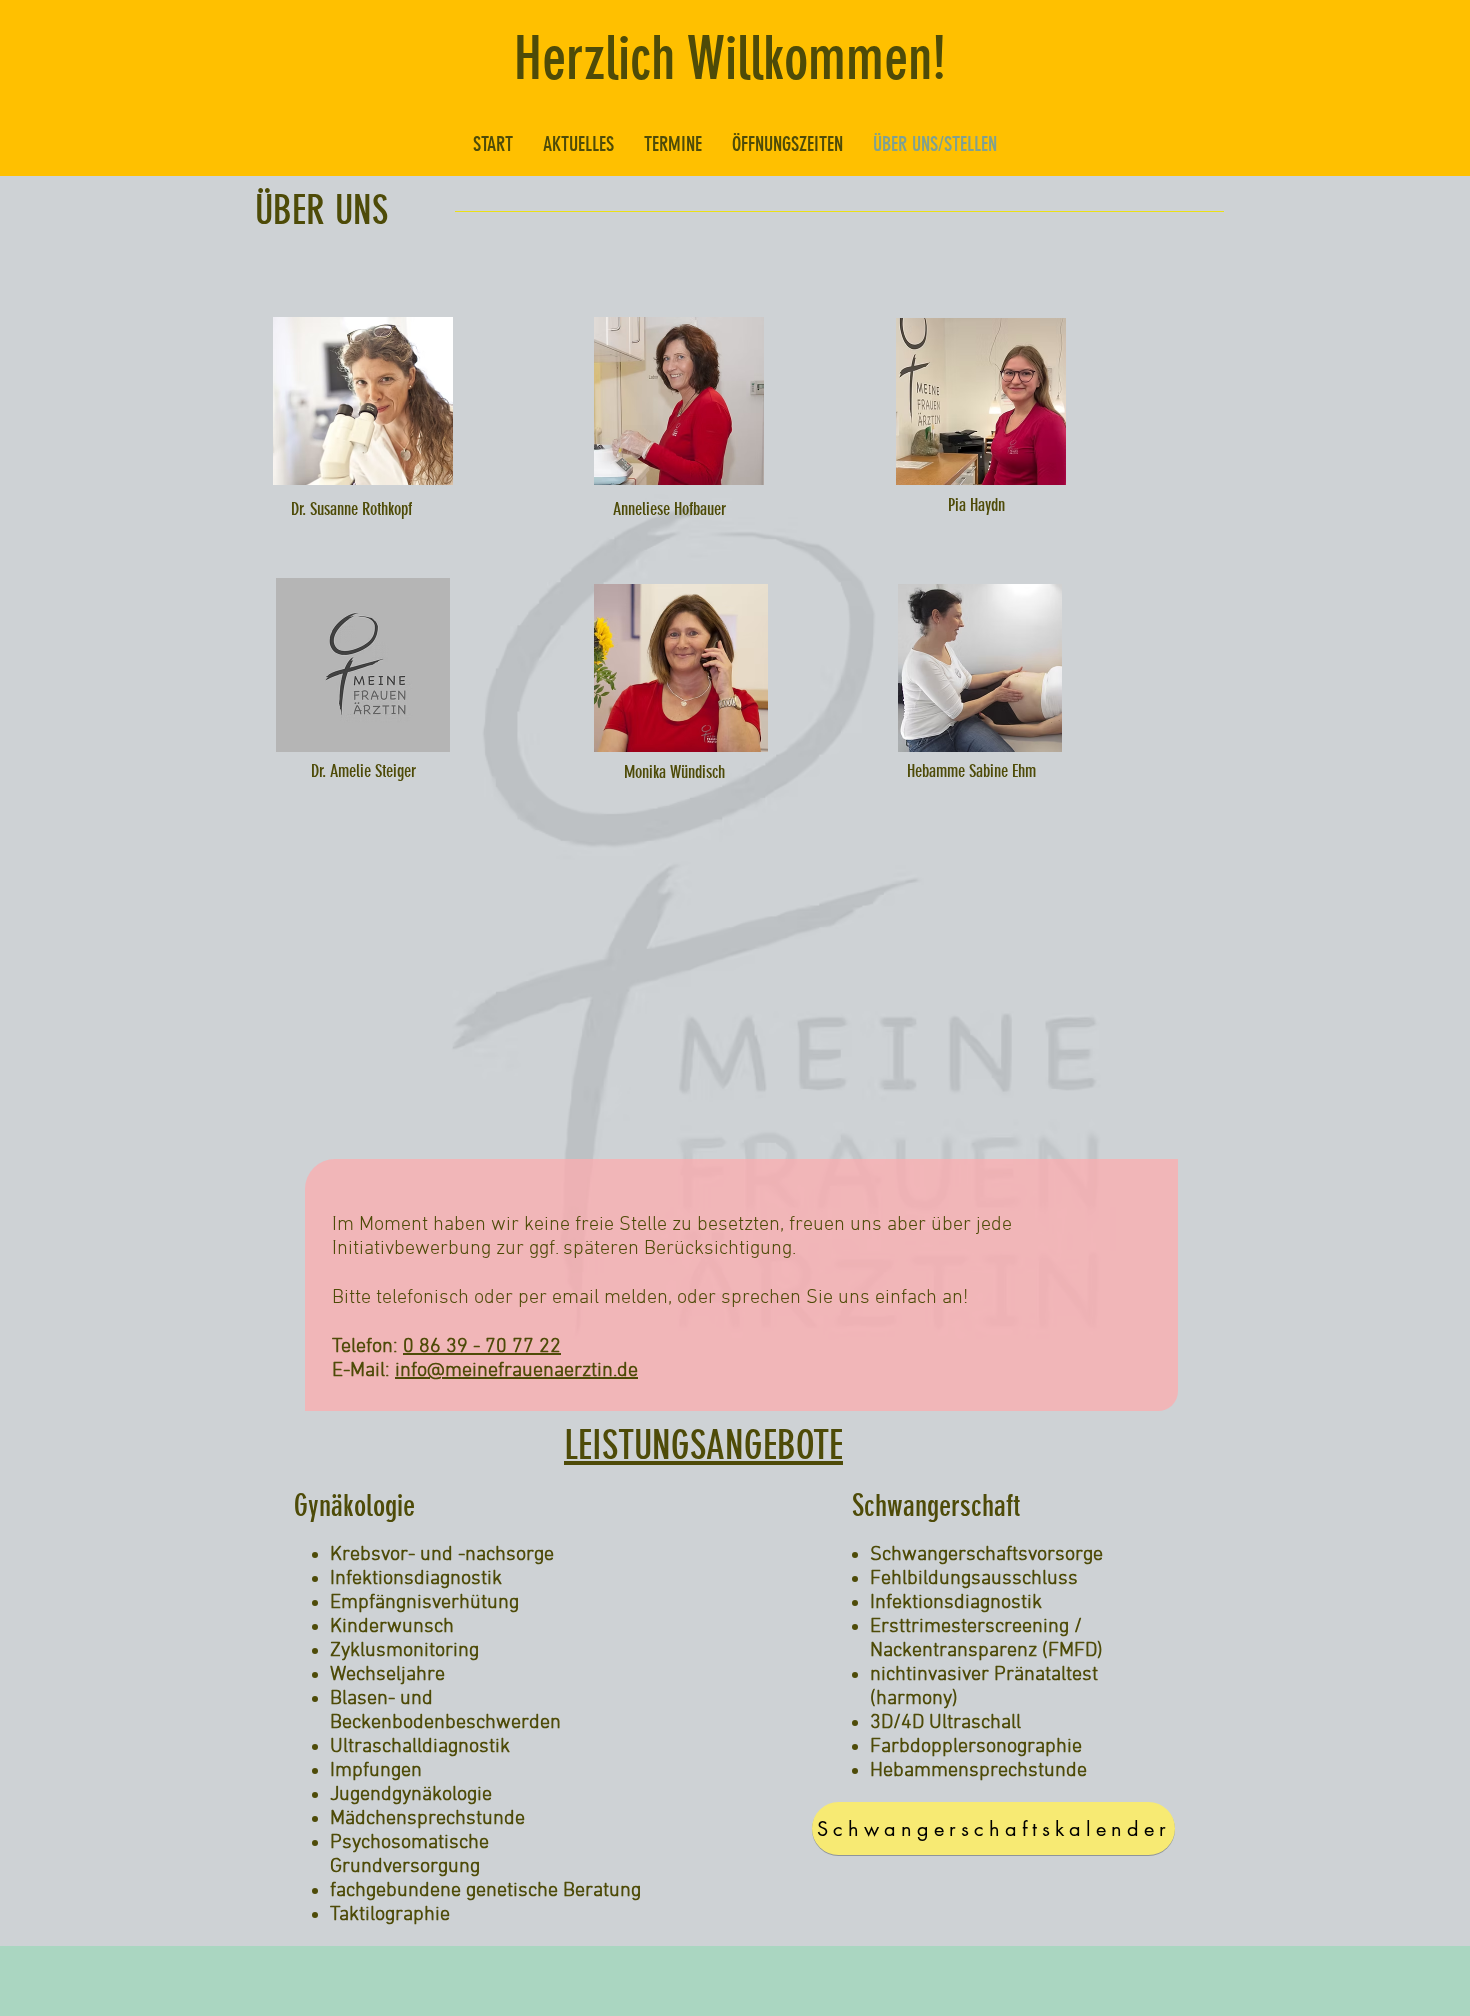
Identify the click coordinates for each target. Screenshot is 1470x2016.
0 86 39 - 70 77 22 (482, 1347)
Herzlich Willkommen (723, 58)
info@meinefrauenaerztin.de (516, 1371)
